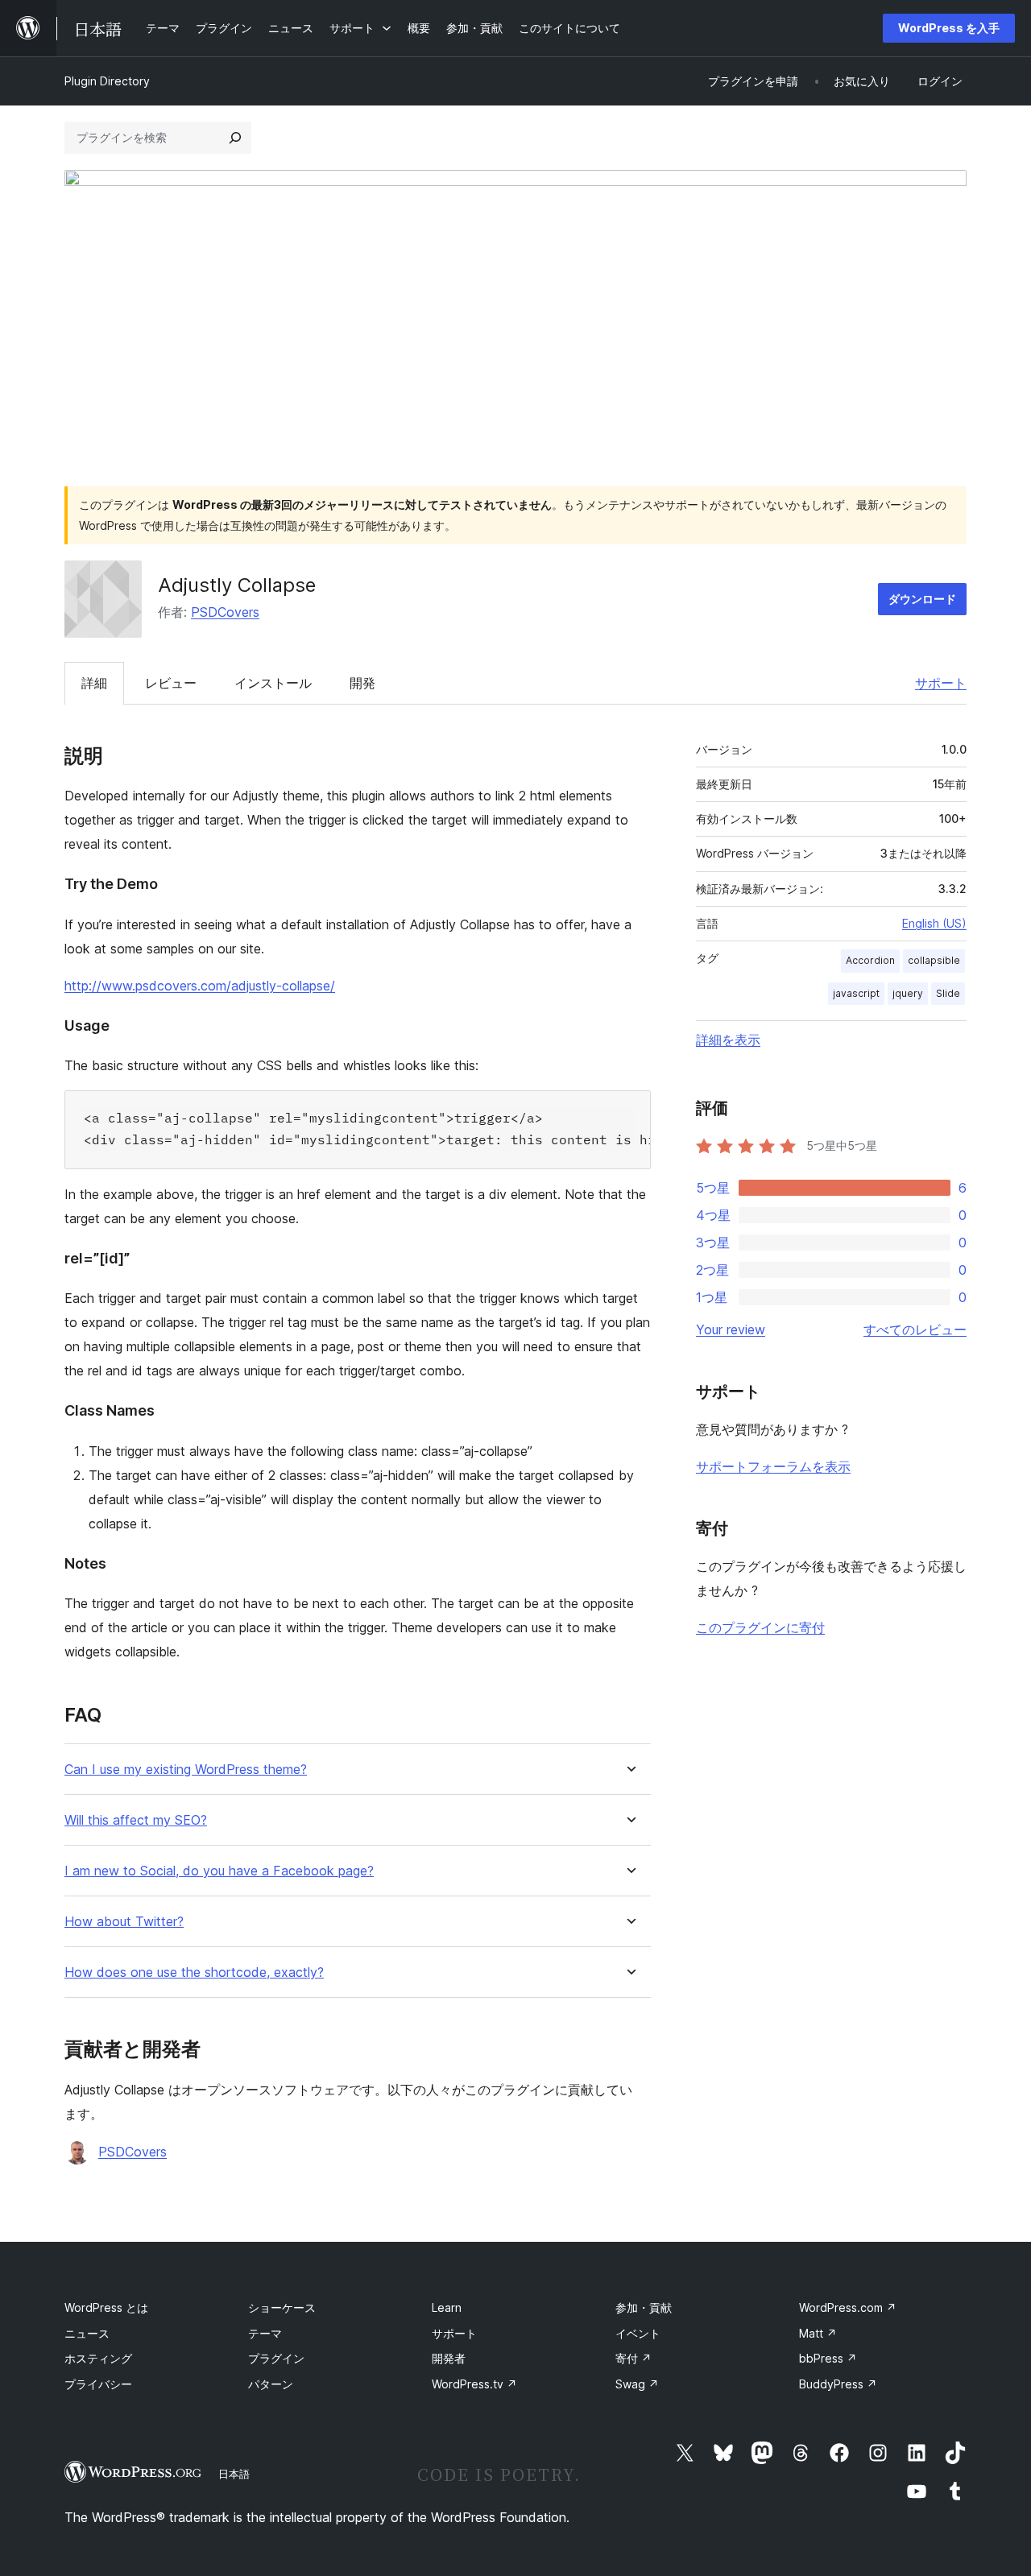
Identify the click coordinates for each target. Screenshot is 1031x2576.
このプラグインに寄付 (760, 1627)
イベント (638, 2333)
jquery (908, 993)
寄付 (634, 2358)
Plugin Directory (107, 81)
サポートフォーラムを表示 (773, 1466)
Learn (447, 2307)
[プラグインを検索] (235, 138)
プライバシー (98, 2384)
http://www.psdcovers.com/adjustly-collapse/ (200, 986)
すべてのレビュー (915, 1329)
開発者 (449, 2358)
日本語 (234, 2474)
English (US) (934, 923)
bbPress (828, 2358)
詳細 (94, 683)
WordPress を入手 (949, 28)
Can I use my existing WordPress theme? (186, 1770)
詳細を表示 (728, 1040)
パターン (271, 2384)
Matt (818, 2333)
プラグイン (276, 2358)
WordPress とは (106, 2307)
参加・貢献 (644, 2307)
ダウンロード (922, 599)
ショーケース (282, 2307)
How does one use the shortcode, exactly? (194, 1972)
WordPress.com (848, 2307)
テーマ (265, 2333)
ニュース (87, 2333)
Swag (637, 2384)
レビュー (171, 683)
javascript (856, 993)
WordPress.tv (474, 2384)
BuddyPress (838, 2384)
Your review (731, 1329)
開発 (362, 683)
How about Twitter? (124, 1922)
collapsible (934, 960)
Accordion (870, 960)
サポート (941, 683)
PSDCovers (225, 612)
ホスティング (98, 2358)
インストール (273, 683)
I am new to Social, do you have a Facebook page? (219, 1871)
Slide (948, 993)
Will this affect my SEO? (136, 1820)
